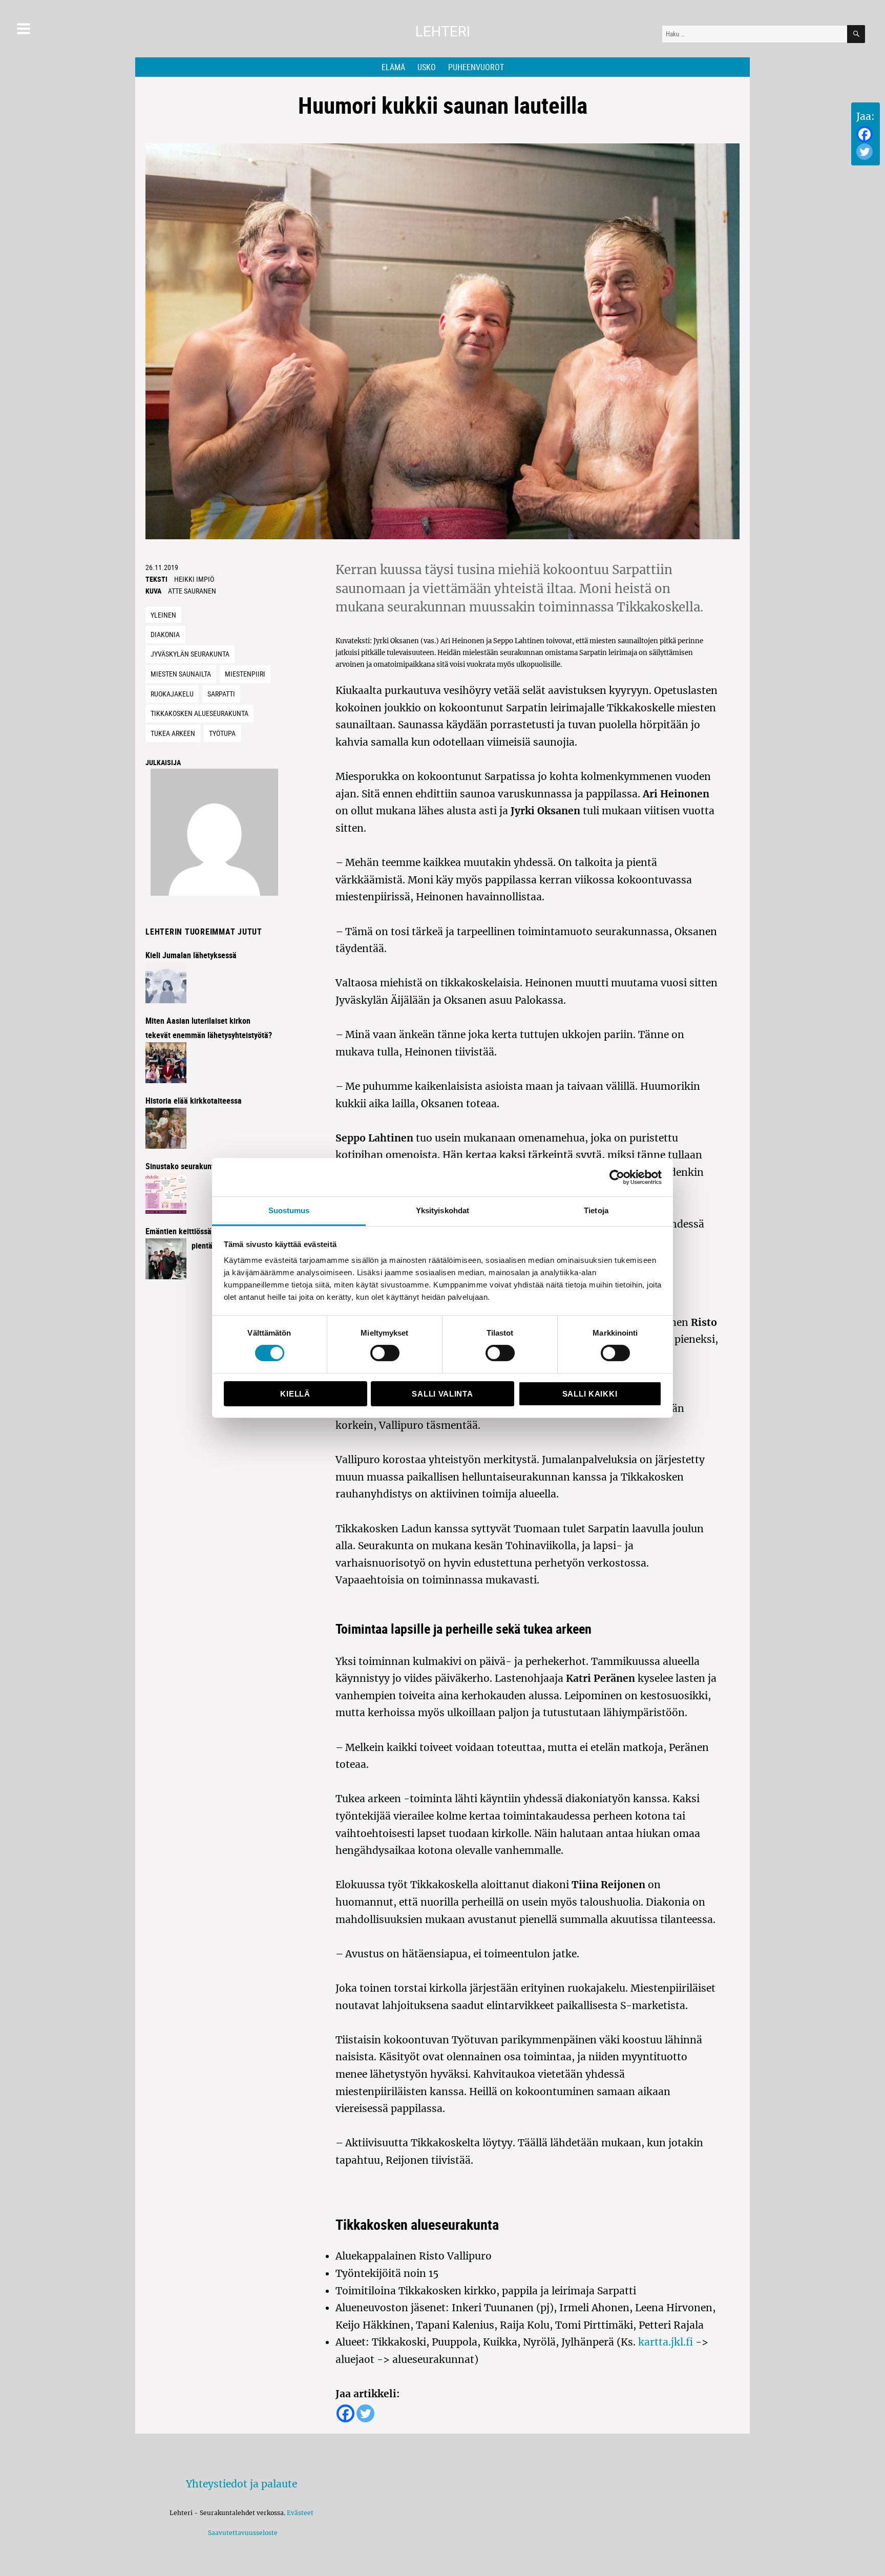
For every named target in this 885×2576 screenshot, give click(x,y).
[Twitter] (865, 152)
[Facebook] (865, 134)
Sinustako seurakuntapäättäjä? (197, 1166)
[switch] (385, 1353)
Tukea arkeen (173, 733)
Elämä (393, 67)
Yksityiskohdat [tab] (442, 1210)
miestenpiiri (245, 674)
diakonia (165, 634)
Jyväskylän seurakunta (190, 654)
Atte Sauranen (192, 591)
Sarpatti (221, 694)
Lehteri (443, 31)
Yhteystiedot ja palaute (241, 2484)
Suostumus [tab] (289, 1210)
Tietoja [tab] (596, 1210)
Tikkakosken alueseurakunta (199, 713)
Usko (427, 67)
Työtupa (222, 733)
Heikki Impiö (194, 579)
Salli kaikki (590, 1394)
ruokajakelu (172, 694)
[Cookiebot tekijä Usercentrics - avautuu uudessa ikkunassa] (617, 1177)
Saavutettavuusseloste (241, 2533)
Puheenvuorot (476, 67)
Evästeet (300, 2513)
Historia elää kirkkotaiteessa (194, 1101)
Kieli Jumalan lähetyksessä (191, 955)
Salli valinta (442, 1394)
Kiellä (295, 1394)
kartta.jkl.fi (664, 2342)
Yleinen (163, 615)
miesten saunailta (181, 674)
